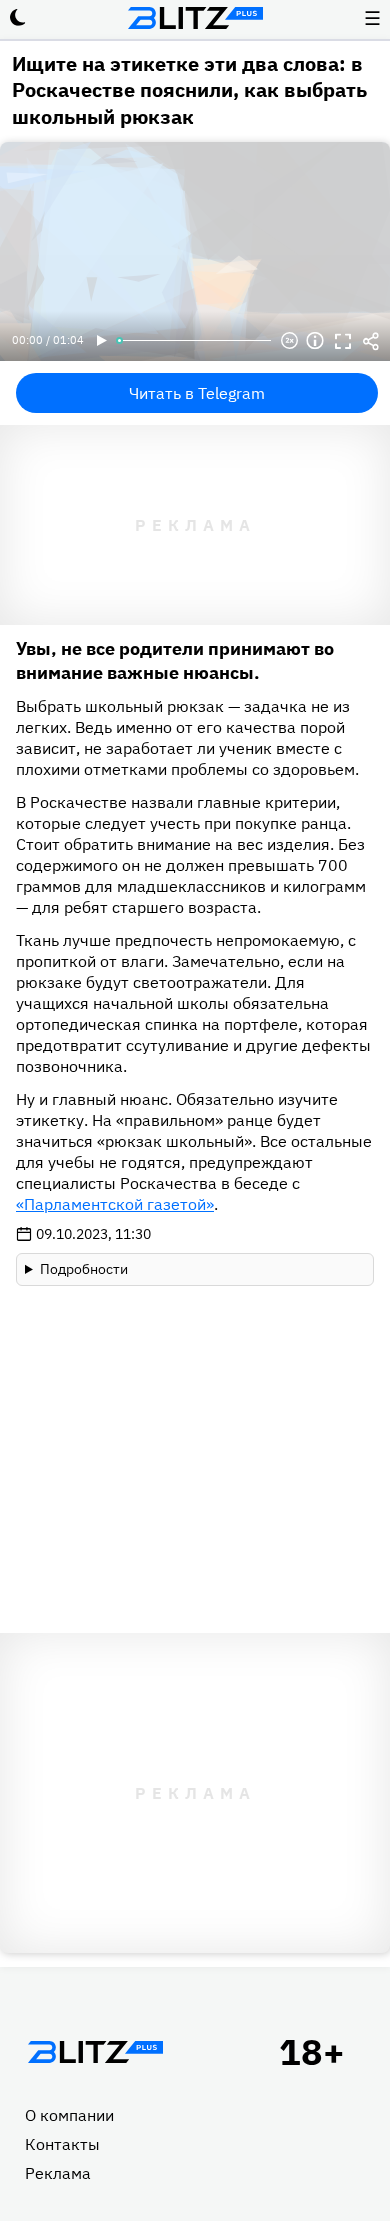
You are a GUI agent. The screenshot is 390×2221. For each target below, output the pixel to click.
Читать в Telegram (197, 393)
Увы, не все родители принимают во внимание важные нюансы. (175, 660)
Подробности (84, 1269)
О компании (69, 2115)
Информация (315, 341)
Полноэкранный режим (343, 341)
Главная (95, 2052)
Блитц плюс (195, 18)
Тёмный (18, 18)
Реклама (58, 2173)
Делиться (371, 341)
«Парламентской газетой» (115, 1204)
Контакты (62, 2144)
